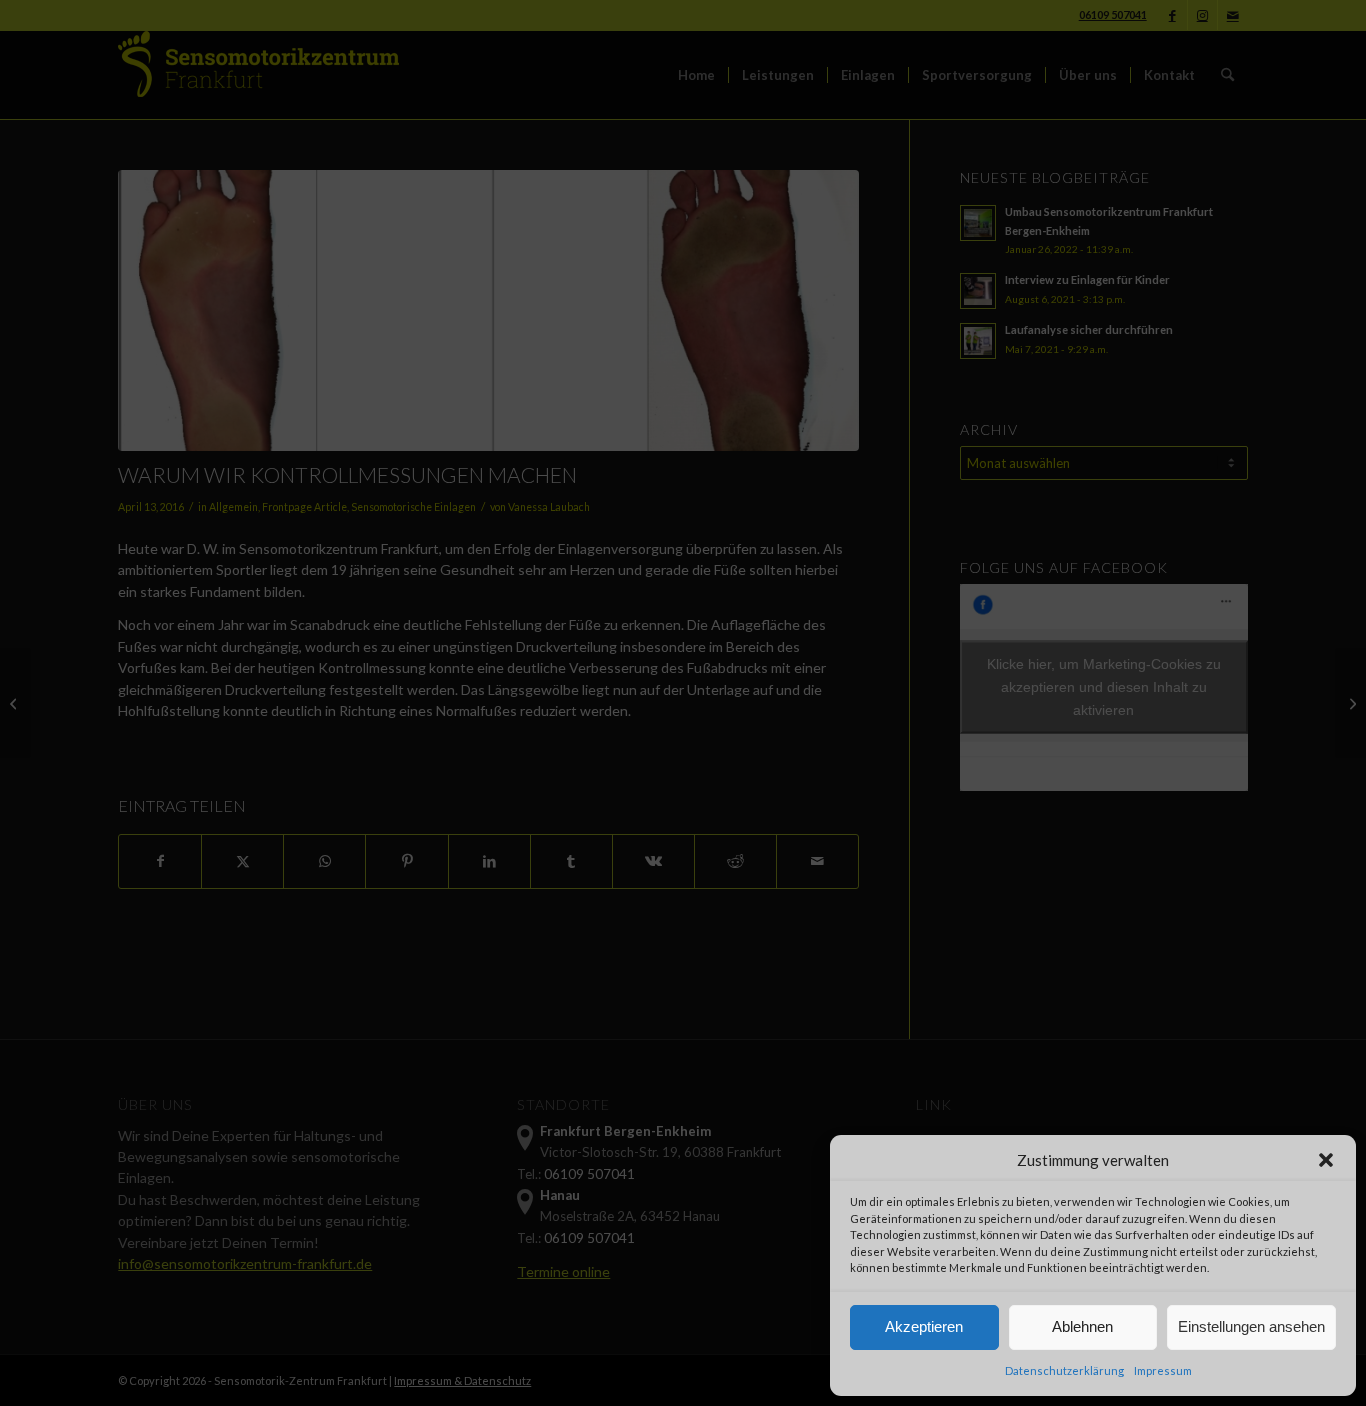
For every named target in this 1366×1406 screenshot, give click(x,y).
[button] (1326, 1160)
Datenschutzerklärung (1064, 1370)
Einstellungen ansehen (1251, 1326)
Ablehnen (1082, 1326)
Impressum (1163, 1370)
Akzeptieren (924, 1326)
